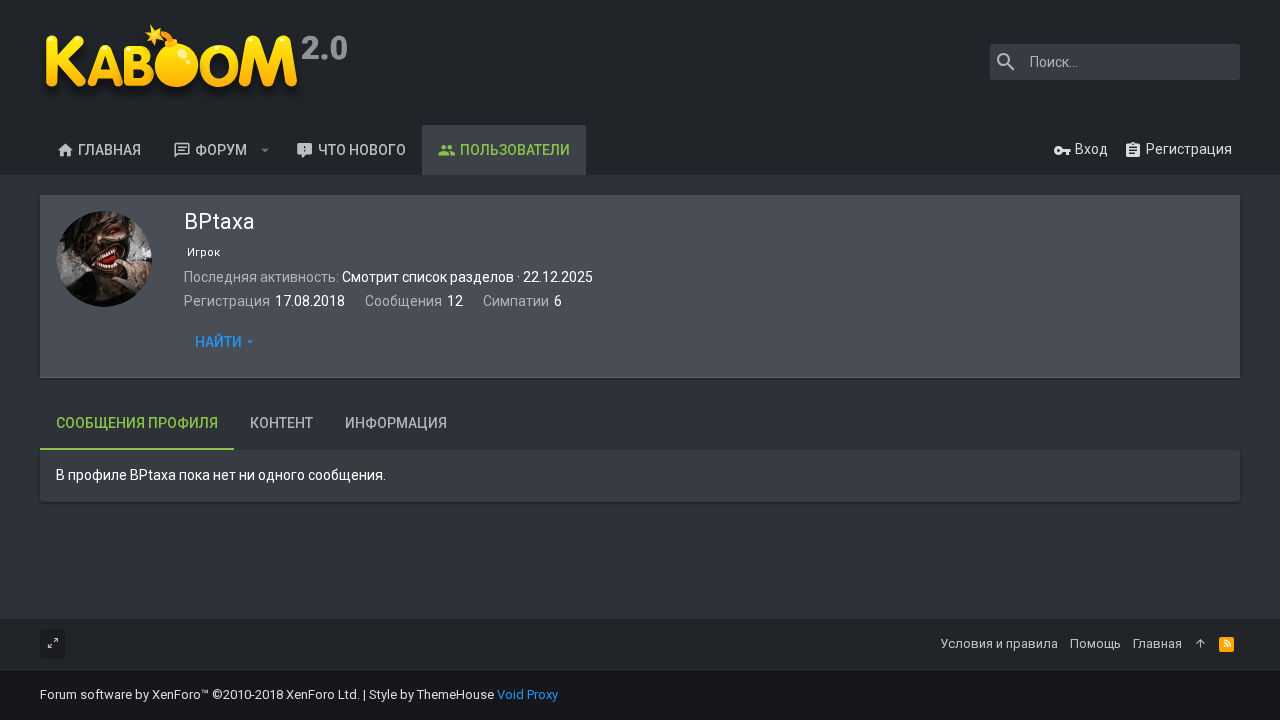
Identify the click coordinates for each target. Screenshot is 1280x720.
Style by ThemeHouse (431, 694)
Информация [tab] (396, 423)
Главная (109, 150)
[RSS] (1226, 644)
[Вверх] (1200, 644)
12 (455, 301)
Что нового (362, 150)
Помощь (1095, 643)
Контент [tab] (281, 423)
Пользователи (515, 150)
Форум (221, 150)
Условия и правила (999, 643)
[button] (265, 150)
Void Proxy (527, 694)
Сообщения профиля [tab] (137, 423)
